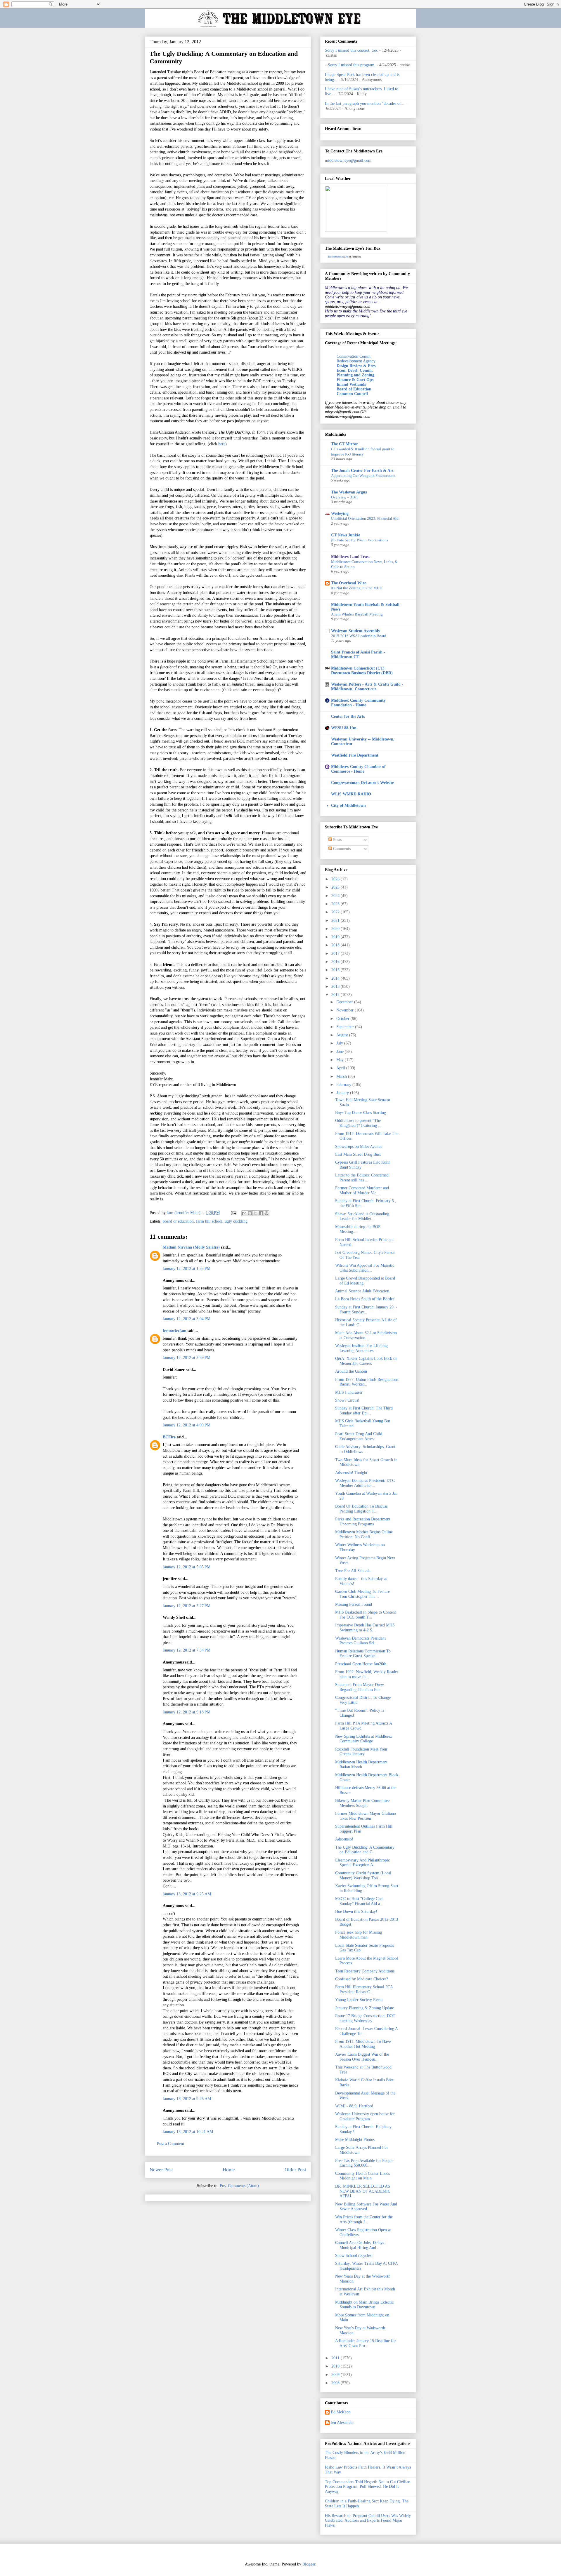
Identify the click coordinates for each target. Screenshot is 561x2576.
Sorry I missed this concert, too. (352, 50)
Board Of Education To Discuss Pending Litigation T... (361, 1509)
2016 (336, 962)
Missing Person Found (354, 1604)
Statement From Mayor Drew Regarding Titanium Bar (360, 1687)
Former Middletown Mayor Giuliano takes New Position (366, 1816)
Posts (337, 840)
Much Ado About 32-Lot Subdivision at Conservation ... (366, 1335)
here (222, 444)
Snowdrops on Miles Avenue (359, 1147)
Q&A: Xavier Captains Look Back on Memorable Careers (366, 1361)
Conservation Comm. (354, 356)
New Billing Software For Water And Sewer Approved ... (366, 2207)
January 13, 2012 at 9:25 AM (187, 1894)
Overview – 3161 (345, 497)
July (340, 1043)
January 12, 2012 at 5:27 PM (187, 1606)
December (345, 1002)
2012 (336, 995)
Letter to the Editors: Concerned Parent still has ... (362, 1178)
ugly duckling (236, 1221)
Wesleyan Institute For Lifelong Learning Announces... (361, 1348)
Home (229, 2170)
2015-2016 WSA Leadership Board (359, 636)
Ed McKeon (341, 2412)
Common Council (352, 394)
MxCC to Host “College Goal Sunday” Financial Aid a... (359, 1901)
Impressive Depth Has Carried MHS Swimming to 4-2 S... (365, 1628)
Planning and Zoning (355, 375)
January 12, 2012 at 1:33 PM (187, 1269)
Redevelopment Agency (356, 361)
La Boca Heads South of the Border (365, 1299)
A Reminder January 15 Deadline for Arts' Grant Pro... (366, 2343)
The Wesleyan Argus (349, 492)
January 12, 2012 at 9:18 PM (187, 1712)
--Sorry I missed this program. (350, 65)
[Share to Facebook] (261, 1213)
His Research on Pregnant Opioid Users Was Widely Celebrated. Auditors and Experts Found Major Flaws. (368, 2521)
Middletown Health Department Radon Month (361, 1765)
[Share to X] (255, 1213)
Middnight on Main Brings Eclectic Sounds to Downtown (364, 2305)
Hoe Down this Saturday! (356, 1912)
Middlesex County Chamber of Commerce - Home (358, 769)
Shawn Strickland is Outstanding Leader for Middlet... (362, 1216)
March (342, 1076)
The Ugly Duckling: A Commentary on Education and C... (365, 1850)
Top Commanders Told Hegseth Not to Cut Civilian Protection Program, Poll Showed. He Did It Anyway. (368, 2487)
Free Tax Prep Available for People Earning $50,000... (364, 2163)
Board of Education (354, 389)
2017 (336, 954)
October (343, 1019)
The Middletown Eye (338, 257)
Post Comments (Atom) (239, 2186)
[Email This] (244, 1213)
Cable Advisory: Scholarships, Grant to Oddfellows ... (365, 1449)
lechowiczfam (175, 1331)
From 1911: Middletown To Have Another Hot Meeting (363, 2044)
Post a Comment (170, 2144)
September (346, 1027)
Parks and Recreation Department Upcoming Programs (363, 1522)
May (341, 1060)
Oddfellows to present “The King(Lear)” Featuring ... (358, 1123)
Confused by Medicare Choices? (362, 1979)
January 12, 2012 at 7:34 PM (187, 1650)
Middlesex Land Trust (350, 557)
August (343, 1035)
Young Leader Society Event (359, 2000)
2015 (336, 970)
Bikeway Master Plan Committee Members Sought (362, 1803)
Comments (341, 849)
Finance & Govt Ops (355, 380)
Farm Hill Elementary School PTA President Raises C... (364, 1989)
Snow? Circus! (347, 1400)
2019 (336, 937)
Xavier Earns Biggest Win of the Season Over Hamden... (362, 2057)
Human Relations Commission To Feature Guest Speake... (363, 1654)
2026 (336, 879)
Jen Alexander (342, 2423)
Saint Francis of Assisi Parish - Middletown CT (358, 655)
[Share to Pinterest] (266, 1213)
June (341, 1052)
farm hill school (209, 1221)
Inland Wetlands (351, 384)
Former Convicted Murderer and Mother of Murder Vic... (362, 1190)
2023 (336, 904)
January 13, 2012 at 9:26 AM (187, 2099)
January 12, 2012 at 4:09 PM (187, 1425)
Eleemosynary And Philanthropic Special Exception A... (362, 1863)
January (343, 1093)
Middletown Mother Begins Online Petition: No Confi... (364, 1534)
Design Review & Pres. (357, 366)
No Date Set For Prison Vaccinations (360, 540)
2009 (336, 2375)
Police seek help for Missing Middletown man (359, 1935)
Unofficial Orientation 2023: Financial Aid (365, 518)
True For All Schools (353, 1571)
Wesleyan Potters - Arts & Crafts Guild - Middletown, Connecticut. (367, 687)
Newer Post (161, 2170)
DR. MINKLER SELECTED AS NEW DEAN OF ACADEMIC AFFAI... (363, 2191)
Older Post (295, 2170)
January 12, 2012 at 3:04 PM (187, 1319)
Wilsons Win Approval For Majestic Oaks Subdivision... (365, 1268)
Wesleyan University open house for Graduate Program (365, 2116)
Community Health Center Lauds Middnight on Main (362, 2176)
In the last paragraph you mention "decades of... (365, 104)
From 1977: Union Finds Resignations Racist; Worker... (367, 1382)
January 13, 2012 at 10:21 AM (188, 2132)
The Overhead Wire (349, 583)
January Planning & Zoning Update (365, 2008)
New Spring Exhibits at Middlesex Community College (364, 1739)
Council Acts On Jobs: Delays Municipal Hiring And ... (360, 2245)
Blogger (309, 2564)
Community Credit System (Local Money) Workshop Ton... (363, 1875)
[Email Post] (233, 1213)
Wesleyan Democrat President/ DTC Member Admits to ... (365, 1483)
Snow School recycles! (354, 2256)
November (346, 1010)
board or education (178, 1221)
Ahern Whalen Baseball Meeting (357, 614)
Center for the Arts (348, 716)
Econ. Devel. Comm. (355, 370)
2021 (336, 921)
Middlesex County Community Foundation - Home (358, 703)
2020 (336, 929)
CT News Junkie (346, 535)
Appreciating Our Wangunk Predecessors (363, 476)
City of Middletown (348, 805)
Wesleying (340, 513)
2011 (336, 2358)
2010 (336, 2366)
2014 (336, 978)
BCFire (169, 1437)
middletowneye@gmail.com (348, 160)
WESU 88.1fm (344, 728)
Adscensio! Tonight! (352, 1473)
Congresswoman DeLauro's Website (362, 783)
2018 (336, 945)
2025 (336, 887)
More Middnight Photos (355, 2140)
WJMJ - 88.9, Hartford (354, 2106)
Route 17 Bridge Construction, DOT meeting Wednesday (365, 2018)
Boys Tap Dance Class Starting (361, 1113)
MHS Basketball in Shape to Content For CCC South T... (366, 1615)
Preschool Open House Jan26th (361, 1664)
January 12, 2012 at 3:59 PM (187, 1358)
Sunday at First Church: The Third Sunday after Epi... (364, 1411)
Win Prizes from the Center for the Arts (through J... (364, 2219)
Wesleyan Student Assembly (356, 631)
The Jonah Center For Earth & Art (362, 471)
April (341, 1068)
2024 (336, 896)
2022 (336, 912)
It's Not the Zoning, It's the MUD (357, 588)
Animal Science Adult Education (362, 1291)
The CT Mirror (344, 444)
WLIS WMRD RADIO (351, 794)
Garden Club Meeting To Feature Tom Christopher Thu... (362, 1594)
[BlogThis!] (250, 1213)
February (344, 1085)
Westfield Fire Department (355, 755)
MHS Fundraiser (349, 1392)
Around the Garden (351, 1371)
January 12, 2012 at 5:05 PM (187, 1567)
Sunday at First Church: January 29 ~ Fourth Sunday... (366, 1310)
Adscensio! (344, 1839)
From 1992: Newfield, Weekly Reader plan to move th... (367, 1674)
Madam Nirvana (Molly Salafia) (191, 1247)
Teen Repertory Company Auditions (365, 1971)
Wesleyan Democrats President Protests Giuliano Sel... (360, 1641)
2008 (336, 2383)
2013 (336, 987)
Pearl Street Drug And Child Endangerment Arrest (359, 1436)
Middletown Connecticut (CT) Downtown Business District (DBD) (362, 671)
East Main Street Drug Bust (358, 1154)
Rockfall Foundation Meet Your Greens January (361, 1752)
